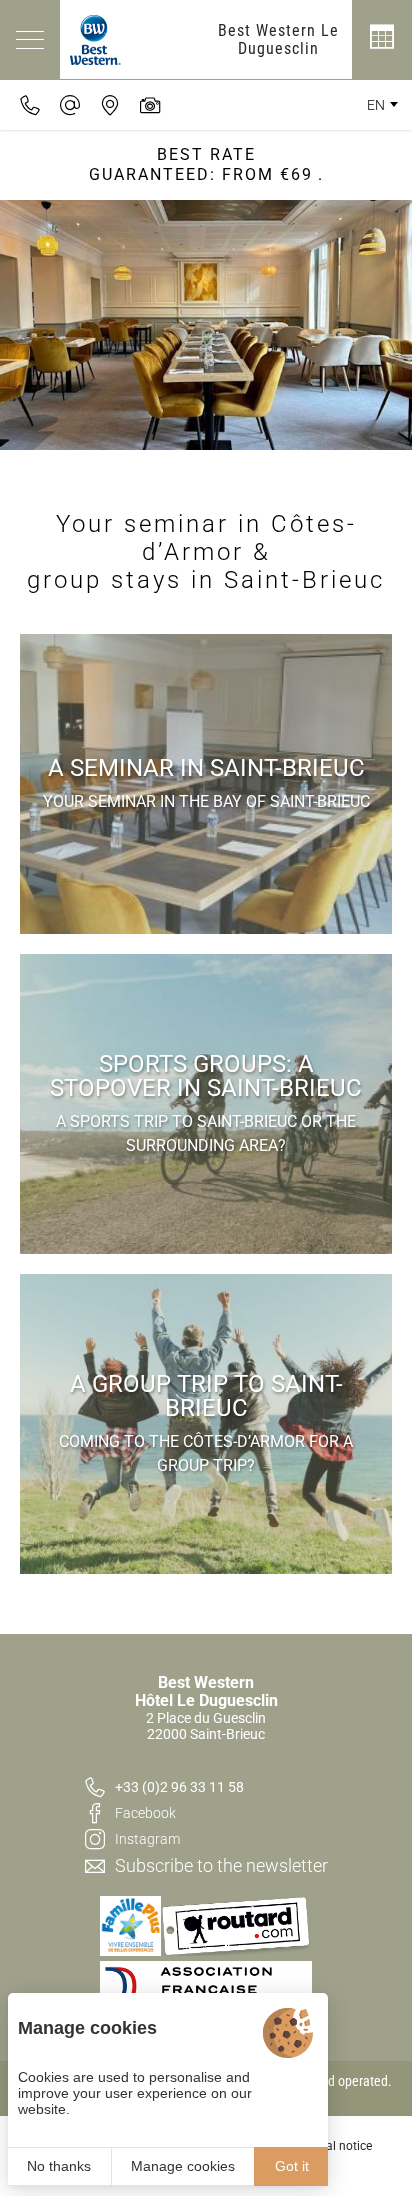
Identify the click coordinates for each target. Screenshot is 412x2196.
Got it (292, 2166)
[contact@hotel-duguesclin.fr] (70, 105)
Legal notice (339, 2146)
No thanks (59, 2166)
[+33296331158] (30, 105)
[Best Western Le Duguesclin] (95, 39)
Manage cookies (183, 2166)
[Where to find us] (110, 105)
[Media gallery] (150, 105)
